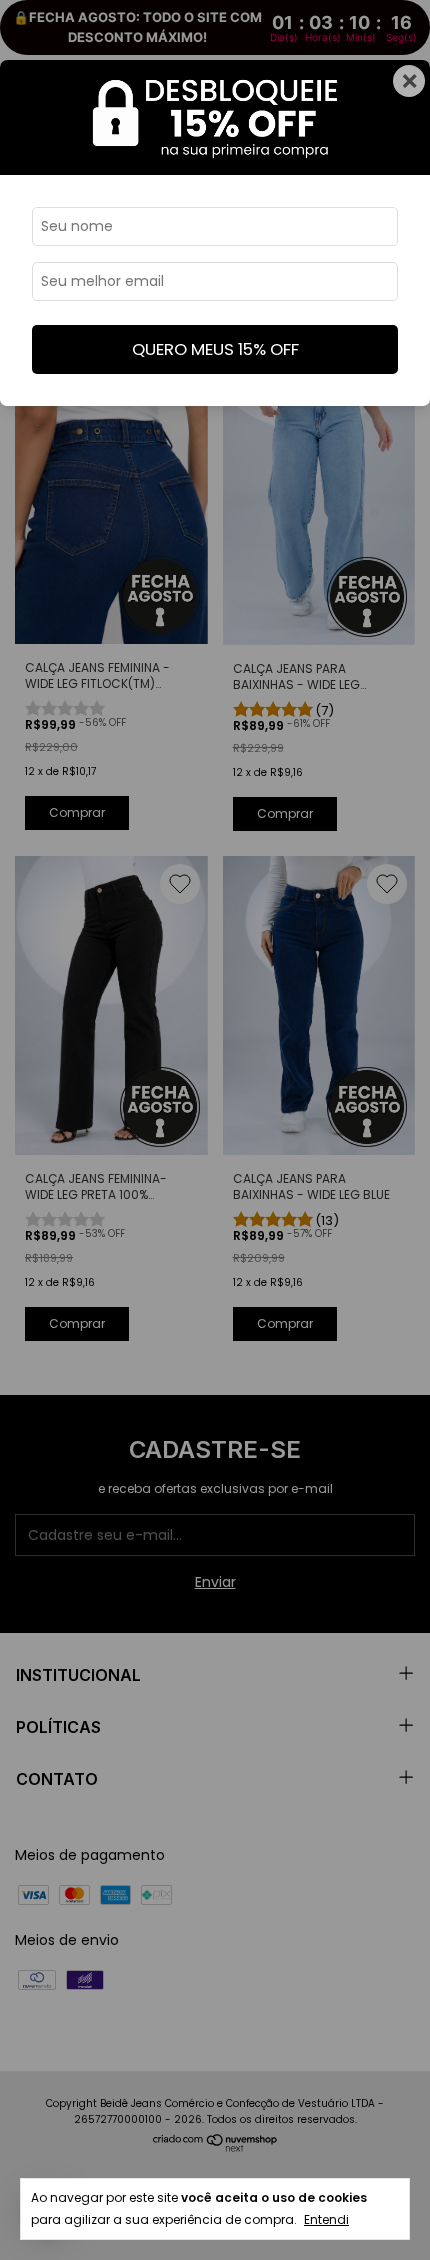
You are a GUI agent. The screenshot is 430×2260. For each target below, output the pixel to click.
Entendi (326, 2219)
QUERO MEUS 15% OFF (215, 349)
